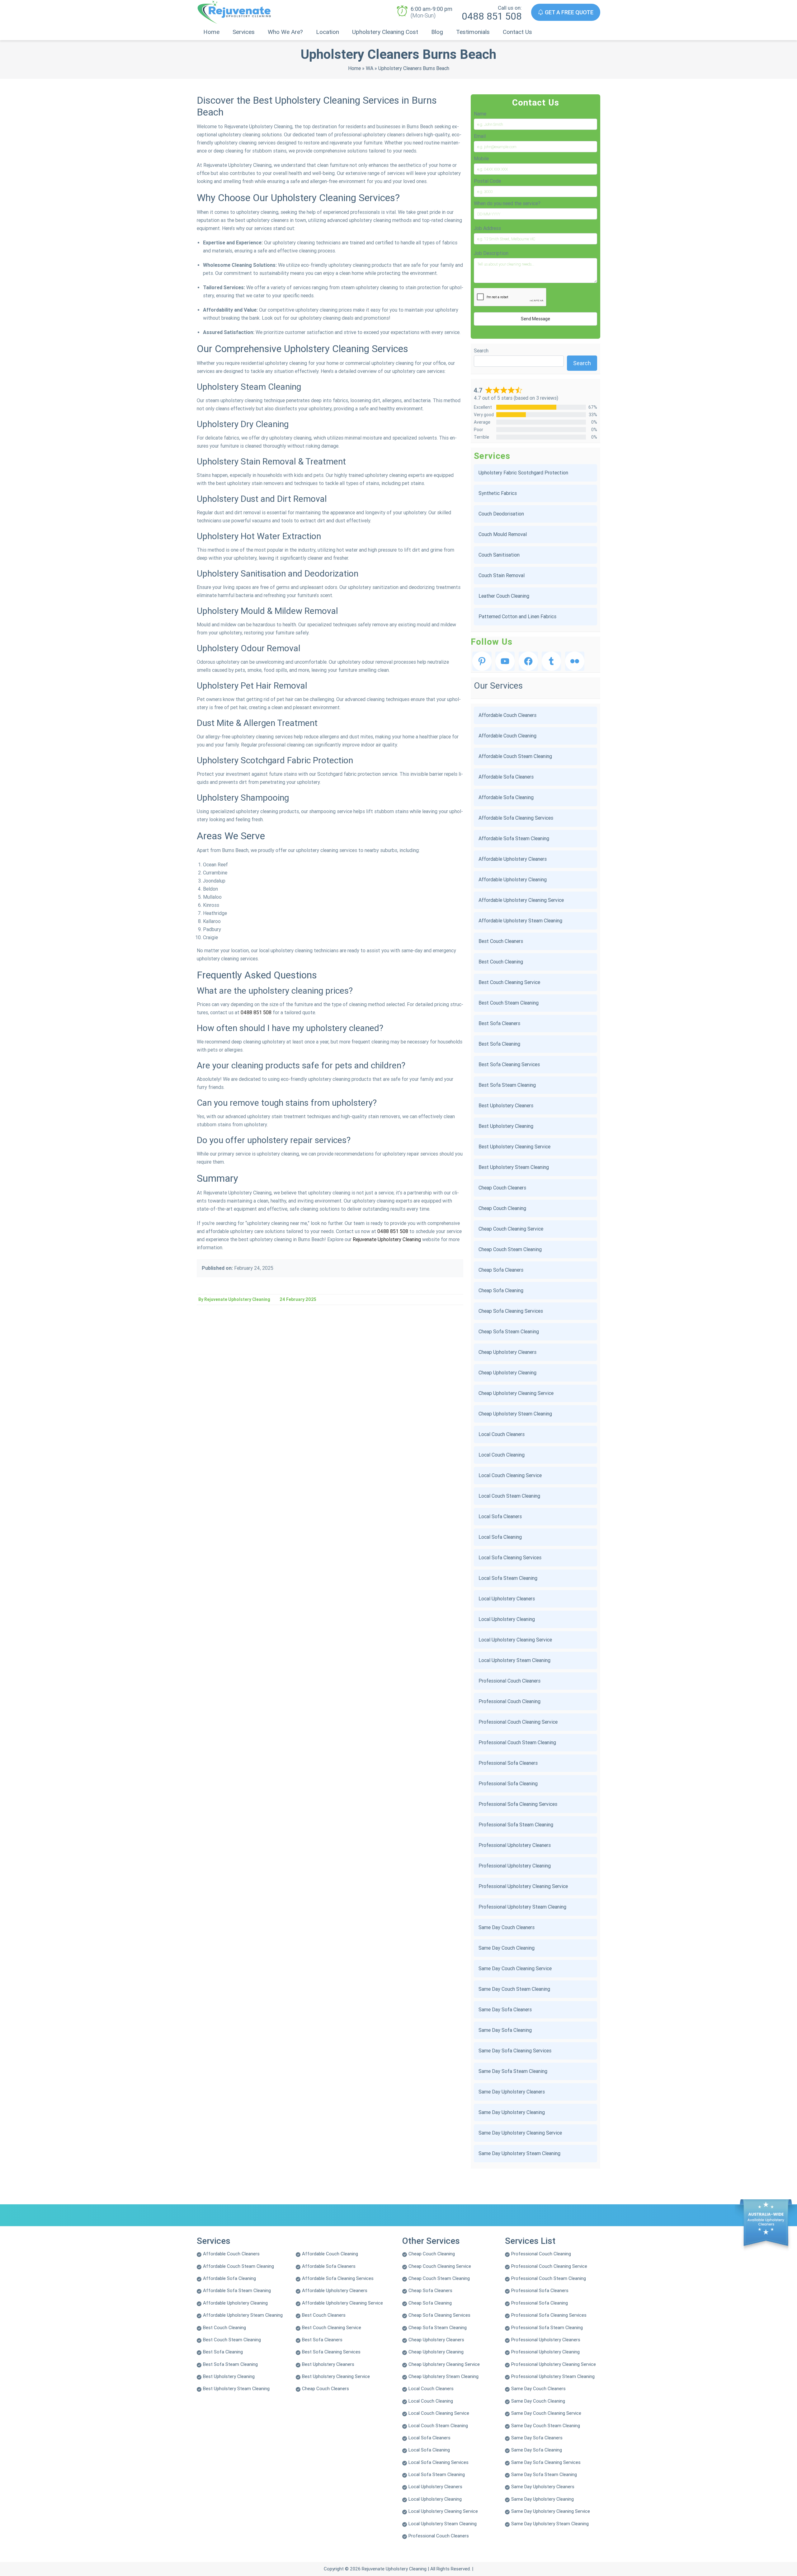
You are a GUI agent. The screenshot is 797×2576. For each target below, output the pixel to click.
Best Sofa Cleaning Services (509, 1064)
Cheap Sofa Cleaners (501, 1270)
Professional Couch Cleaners (509, 1681)
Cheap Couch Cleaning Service (511, 1229)
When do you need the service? (507, 203)
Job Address (487, 228)
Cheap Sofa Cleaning (501, 1290)
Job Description (491, 253)
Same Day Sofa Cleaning (505, 2030)
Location (328, 32)
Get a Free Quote (568, 12)
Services (244, 32)
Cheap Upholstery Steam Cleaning (515, 1414)
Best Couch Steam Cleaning (509, 1003)
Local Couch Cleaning (502, 1455)
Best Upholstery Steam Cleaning (514, 1167)
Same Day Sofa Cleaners (505, 2010)
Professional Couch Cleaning (509, 1701)
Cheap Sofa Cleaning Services (511, 1311)
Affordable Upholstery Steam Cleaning (520, 921)
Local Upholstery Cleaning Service (515, 1640)
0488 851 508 (492, 16)
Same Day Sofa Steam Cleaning (513, 2071)
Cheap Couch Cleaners (502, 1188)
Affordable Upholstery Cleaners (513, 859)
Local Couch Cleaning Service (510, 1475)
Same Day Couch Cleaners (507, 1927)
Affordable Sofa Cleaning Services (516, 818)
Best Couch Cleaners (501, 941)
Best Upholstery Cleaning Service (514, 1147)
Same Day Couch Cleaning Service (515, 1968)
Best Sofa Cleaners (499, 1023)
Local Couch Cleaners (502, 1434)
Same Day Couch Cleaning (507, 1948)
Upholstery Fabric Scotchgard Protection (523, 473)
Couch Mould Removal (503, 534)
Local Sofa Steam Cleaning (508, 1578)
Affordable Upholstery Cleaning (513, 880)
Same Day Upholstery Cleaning (512, 2112)
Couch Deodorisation (501, 514)
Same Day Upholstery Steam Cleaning (519, 2153)
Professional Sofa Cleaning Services (518, 1804)
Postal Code (487, 181)
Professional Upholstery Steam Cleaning (522, 1907)
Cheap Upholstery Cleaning (507, 1373)
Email (480, 136)
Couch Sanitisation (499, 555)
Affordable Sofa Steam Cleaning (514, 838)
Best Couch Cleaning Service (509, 982)
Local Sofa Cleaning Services (510, 1558)
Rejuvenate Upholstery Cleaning (387, 1239)
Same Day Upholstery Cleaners (512, 2092)
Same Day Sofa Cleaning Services (515, 2051)
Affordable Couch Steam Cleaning (515, 756)
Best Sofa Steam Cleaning (507, 1085)
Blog (437, 32)
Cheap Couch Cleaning (502, 1208)
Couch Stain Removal (502, 575)
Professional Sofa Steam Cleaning (516, 1825)
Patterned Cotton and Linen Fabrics (517, 617)
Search (481, 351)
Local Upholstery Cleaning (507, 1619)
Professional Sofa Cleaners (508, 1763)
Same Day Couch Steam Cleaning (514, 1989)
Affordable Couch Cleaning (507, 736)
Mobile (481, 159)
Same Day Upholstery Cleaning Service (520, 2133)
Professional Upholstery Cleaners (515, 1845)
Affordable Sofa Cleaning (506, 797)
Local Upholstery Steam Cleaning (514, 1660)
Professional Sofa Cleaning (508, 1784)
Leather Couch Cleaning (504, 596)
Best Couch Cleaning (501, 962)
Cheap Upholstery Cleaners (507, 1352)
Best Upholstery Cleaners (506, 1106)
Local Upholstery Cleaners (507, 1599)
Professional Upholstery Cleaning (515, 1866)
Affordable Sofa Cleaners (506, 777)
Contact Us (517, 32)
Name (480, 114)
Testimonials (473, 32)
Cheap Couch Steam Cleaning (510, 1249)
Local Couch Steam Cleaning (509, 1496)
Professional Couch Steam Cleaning (517, 1742)
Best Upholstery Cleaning (506, 1126)
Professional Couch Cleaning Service (518, 1722)
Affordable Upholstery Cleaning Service (521, 900)
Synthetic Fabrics (498, 493)
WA (370, 68)
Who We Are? (285, 32)
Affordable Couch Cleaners (507, 715)
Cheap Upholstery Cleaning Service (516, 1393)
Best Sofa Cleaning (499, 1044)
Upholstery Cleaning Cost (385, 32)
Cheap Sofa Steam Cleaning (509, 1332)
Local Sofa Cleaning (500, 1537)
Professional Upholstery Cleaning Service (523, 1886)
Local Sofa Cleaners (500, 1516)
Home (211, 32)
